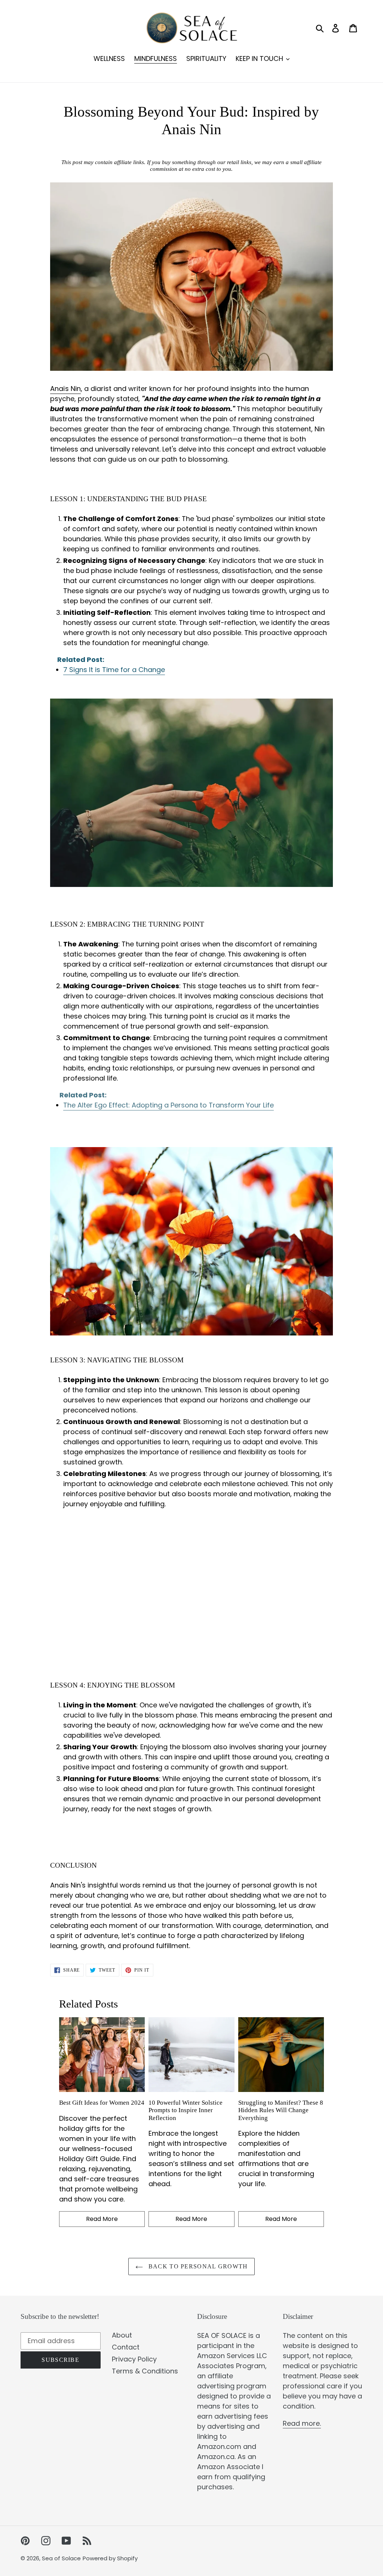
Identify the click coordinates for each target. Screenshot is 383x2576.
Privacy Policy (134, 2359)
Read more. (302, 2423)
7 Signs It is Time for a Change (114, 670)
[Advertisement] (192, 1588)
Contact (126, 2347)
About (122, 2335)
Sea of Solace (61, 2558)
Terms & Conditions (145, 2371)
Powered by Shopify (110, 2558)
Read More (102, 2219)
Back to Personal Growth (197, 2266)
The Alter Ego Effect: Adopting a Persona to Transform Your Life (168, 1105)
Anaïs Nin (65, 389)
